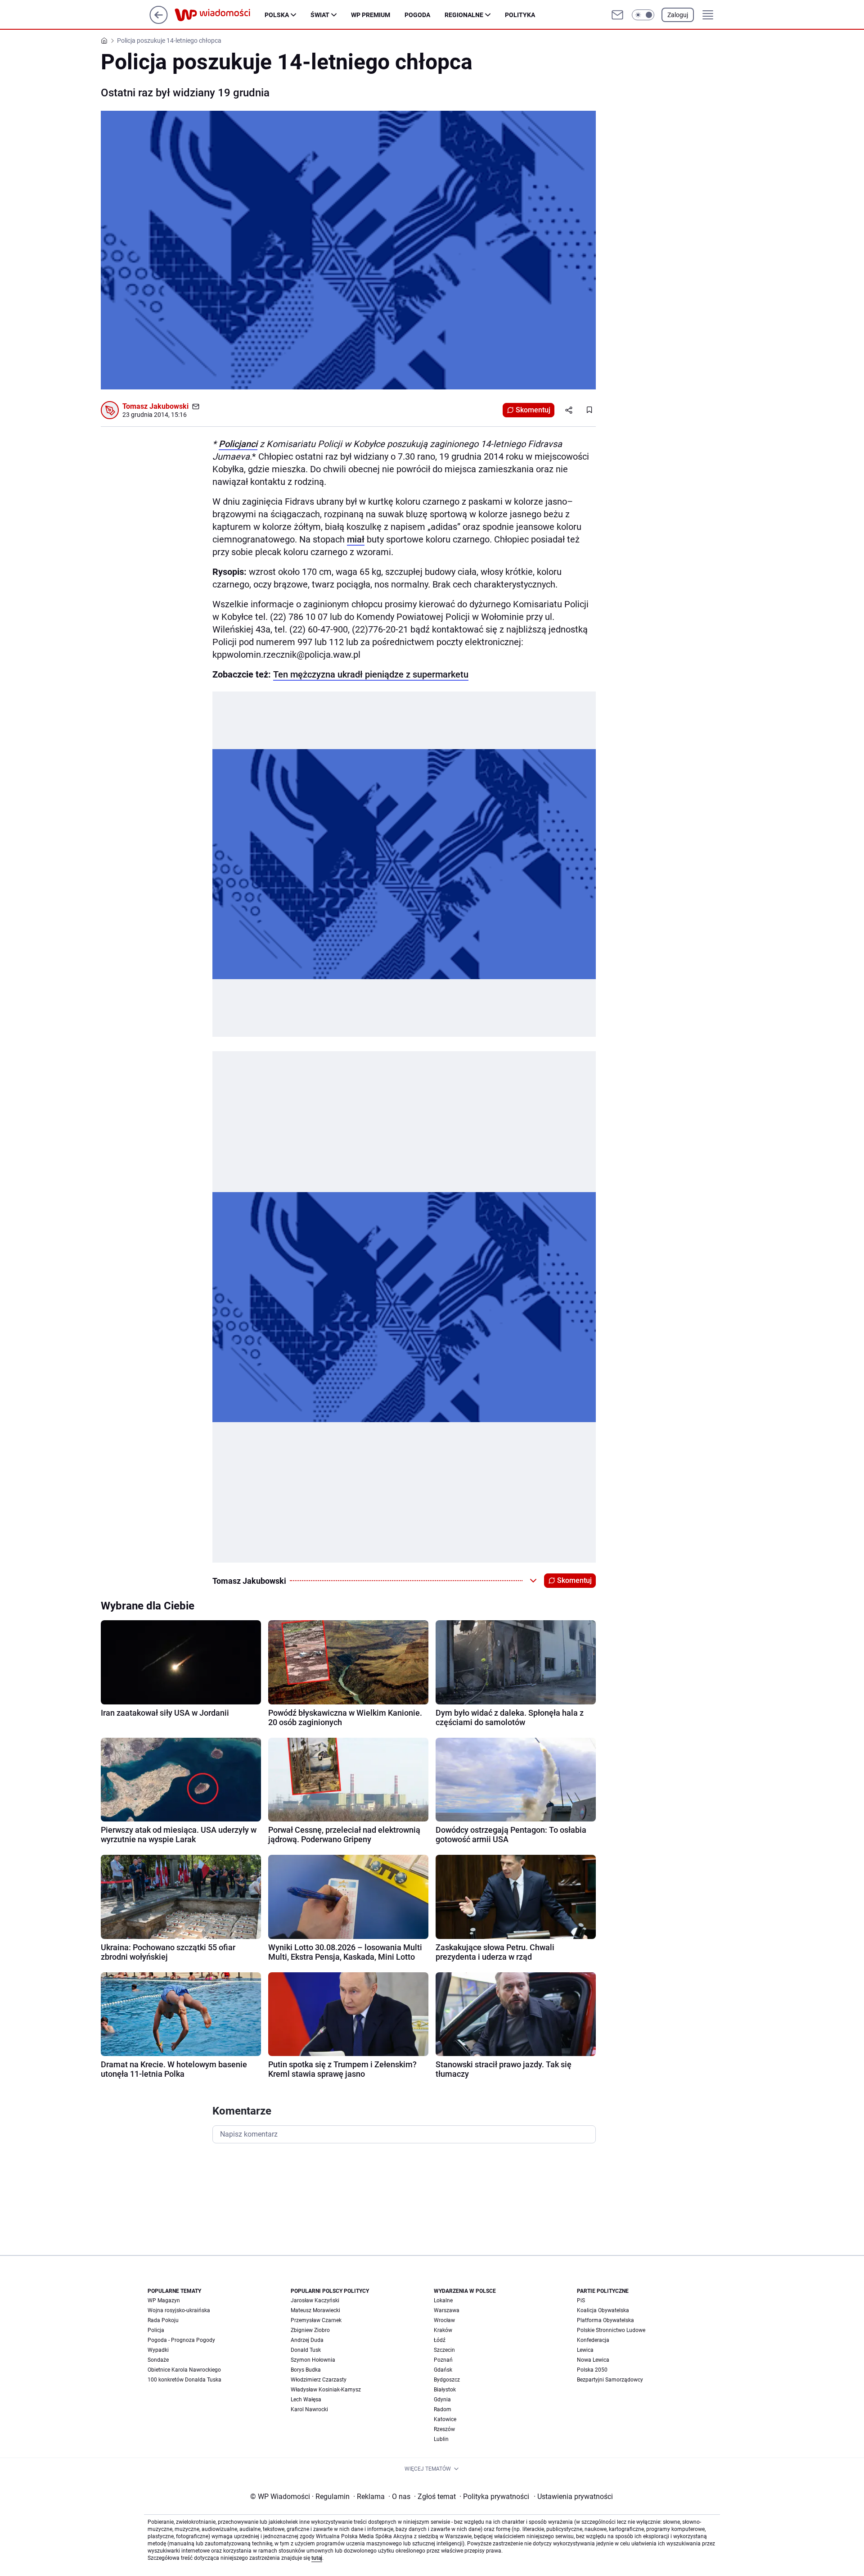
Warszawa (447, 2310)
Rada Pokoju (163, 2320)
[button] (643, 15)
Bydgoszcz (447, 2380)
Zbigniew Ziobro (310, 2330)
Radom (443, 2409)
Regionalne (464, 15)
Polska (277, 15)
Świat (320, 15)
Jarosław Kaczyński (315, 2300)
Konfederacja (593, 2340)
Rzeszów (444, 2429)
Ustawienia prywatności (573, 2497)
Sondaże (158, 2360)
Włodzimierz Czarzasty (319, 2380)
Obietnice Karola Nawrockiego (184, 2370)
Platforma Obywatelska (605, 2320)
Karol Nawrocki (309, 2409)
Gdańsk (443, 2370)
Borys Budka (306, 2370)
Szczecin (444, 2350)
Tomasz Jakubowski (155, 406)
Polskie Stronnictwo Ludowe (611, 2330)
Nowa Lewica (593, 2360)
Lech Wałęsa (306, 2400)
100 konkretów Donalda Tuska (184, 2380)
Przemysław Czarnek (316, 2320)
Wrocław (444, 2320)
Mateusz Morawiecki (315, 2310)
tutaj (317, 2558)
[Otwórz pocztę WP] (617, 15)
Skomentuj (533, 410)
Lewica (585, 2350)
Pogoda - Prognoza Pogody (181, 2340)
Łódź (440, 2340)
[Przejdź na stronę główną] (159, 21)
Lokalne (443, 2300)
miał (356, 539)
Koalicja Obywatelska (603, 2310)
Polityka (520, 15)
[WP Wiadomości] (220, 15)
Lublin (441, 2439)
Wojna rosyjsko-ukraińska (179, 2310)
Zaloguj (678, 15)
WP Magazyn (164, 2300)
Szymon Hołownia (313, 2360)
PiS (581, 2300)
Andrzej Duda (307, 2340)
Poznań (443, 2360)
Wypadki (158, 2350)
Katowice (445, 2419)
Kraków (443, 2330)
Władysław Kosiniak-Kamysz (326, 2390)
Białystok (445, 2390)
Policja (156, 2330)
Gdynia (442, 2400)
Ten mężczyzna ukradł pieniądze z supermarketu (371, 674)
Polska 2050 (592, 2370)
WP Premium (371, 15)
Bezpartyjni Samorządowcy (610, 2380)
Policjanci (238, 444)
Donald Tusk (306, 2350)
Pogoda (417, 15)
